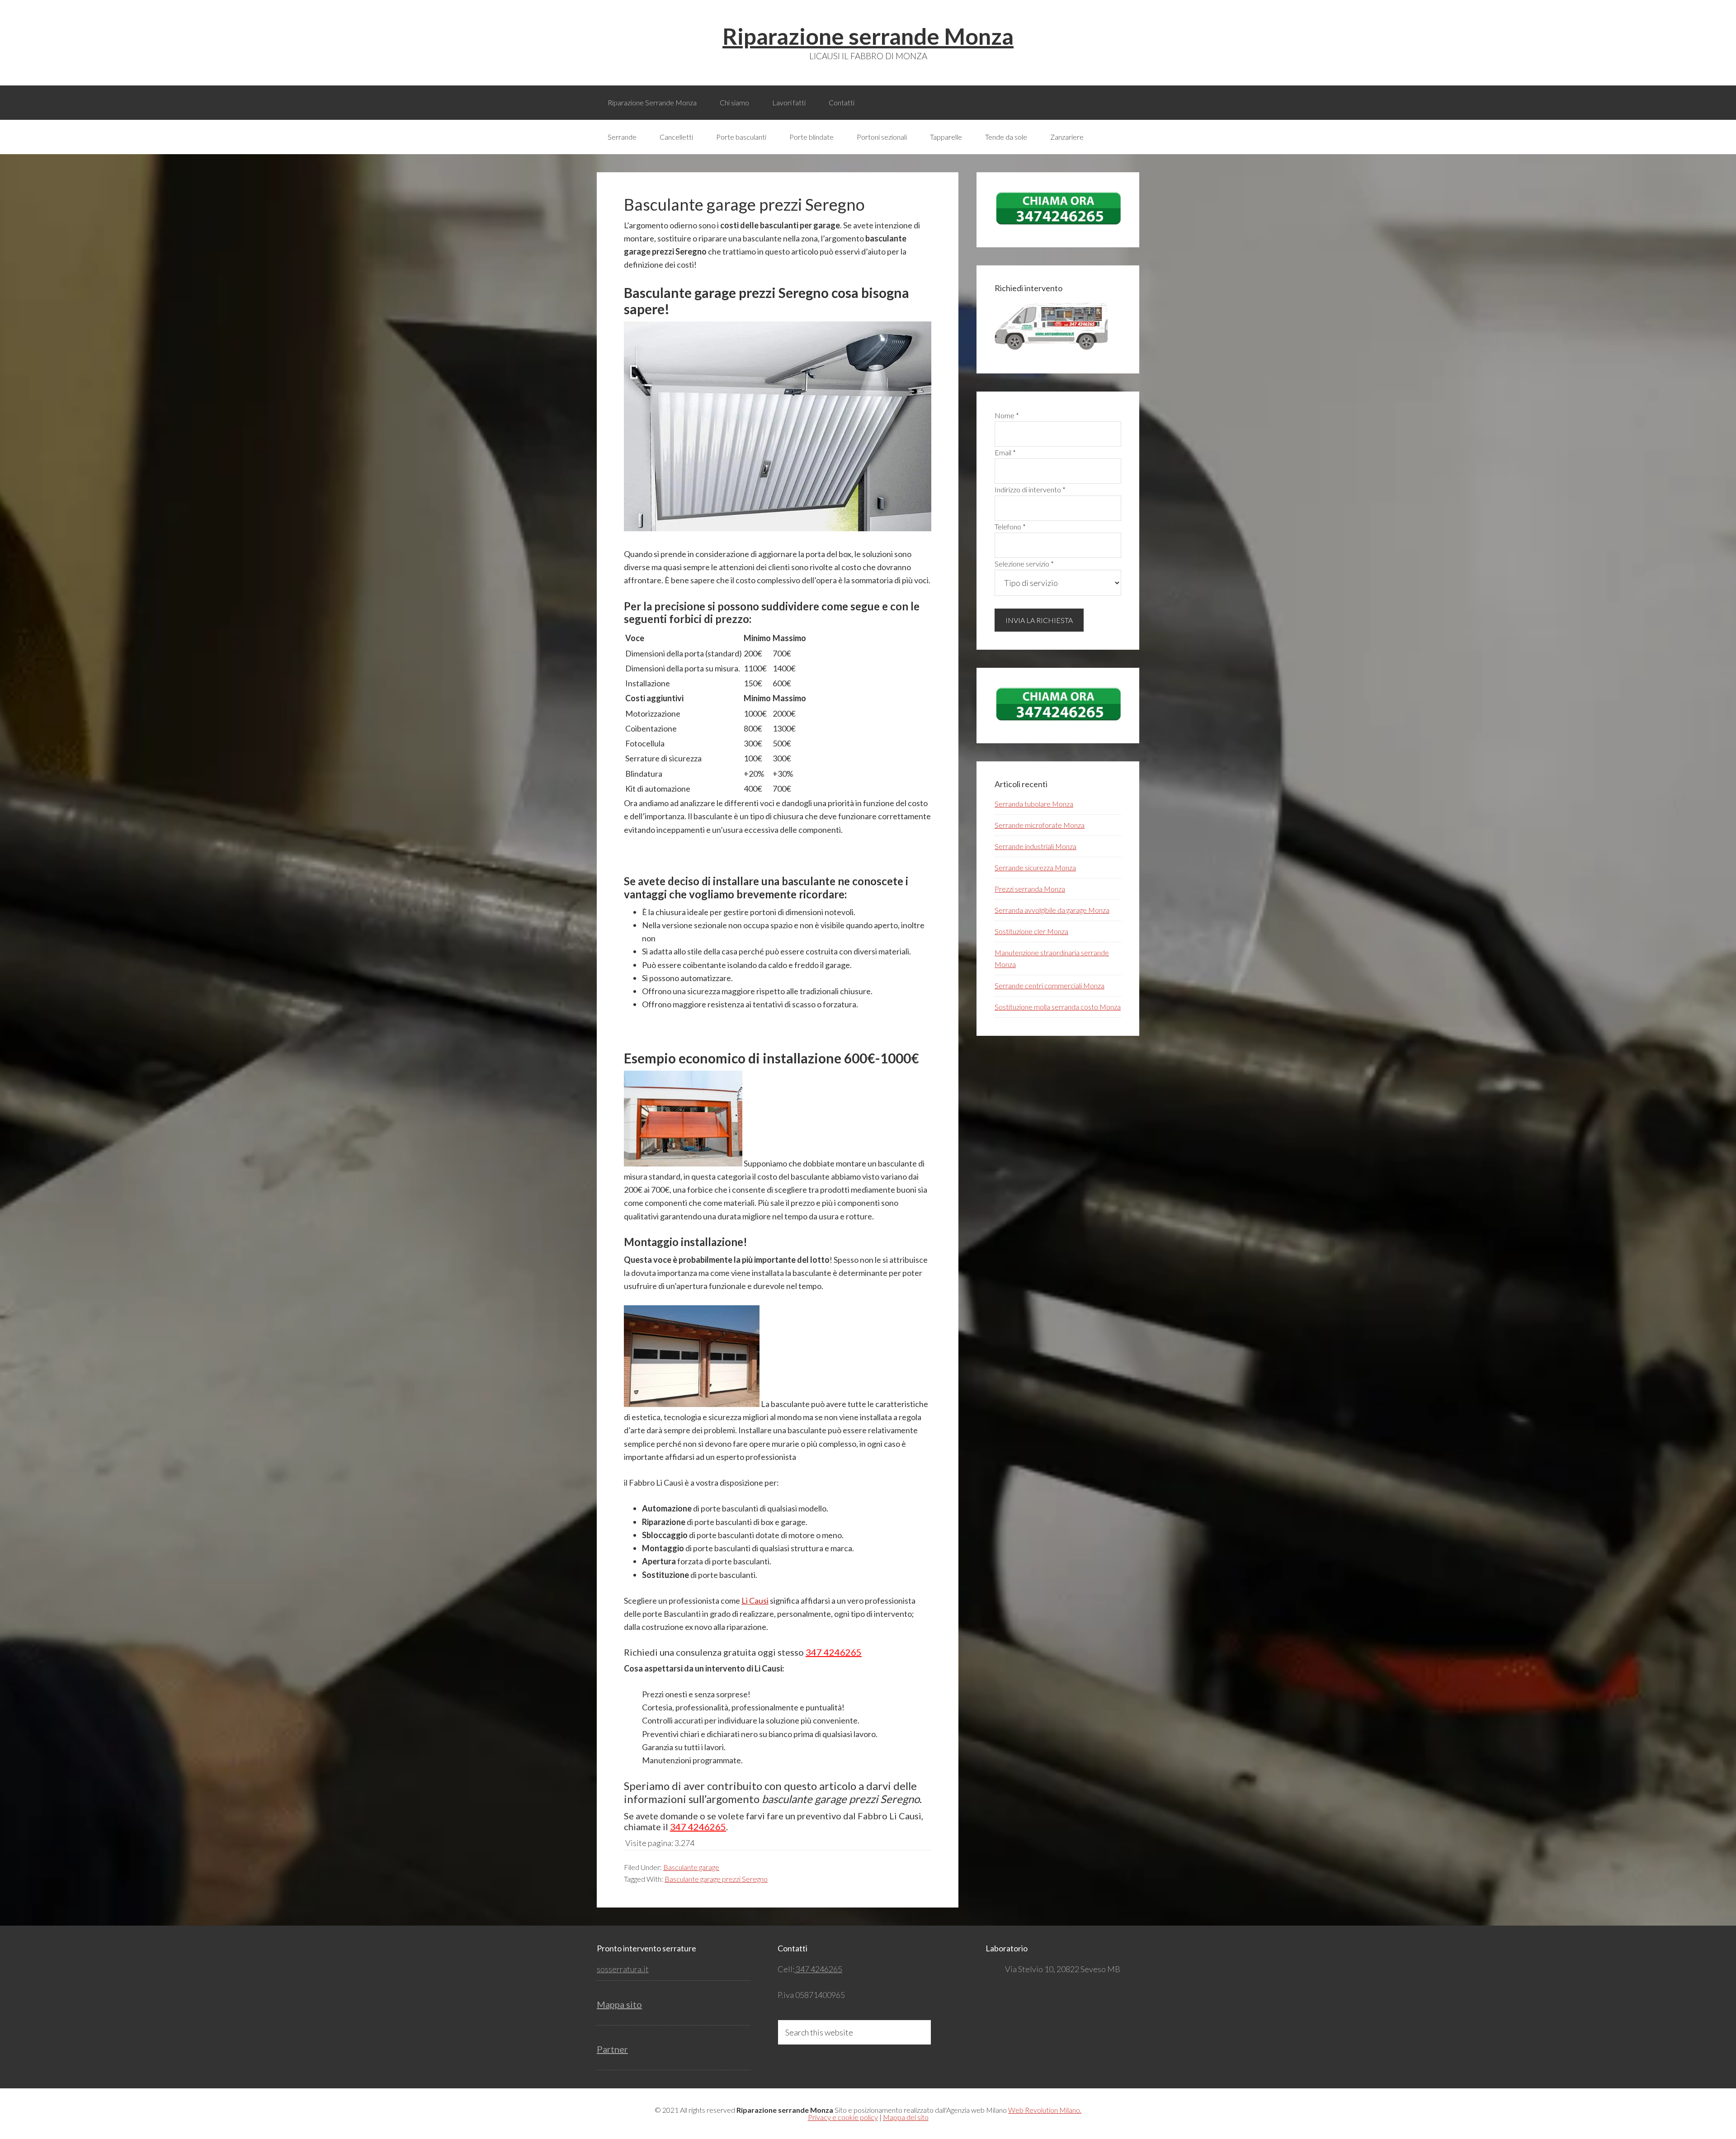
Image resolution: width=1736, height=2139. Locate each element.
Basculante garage (691, 1867)
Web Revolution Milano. (1045, 2110)
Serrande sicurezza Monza (1035, 867)
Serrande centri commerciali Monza (1050, 985)
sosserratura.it (623, 1969)
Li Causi (755, 1601)
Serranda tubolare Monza (1034, 804)
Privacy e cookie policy (843, 2117)
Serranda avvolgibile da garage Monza (1052, 910)
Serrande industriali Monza (1035, 846)
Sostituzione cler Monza (1031, 931)
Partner (612, 2049)
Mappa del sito (906, 2117)
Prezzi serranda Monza (1030, 889)
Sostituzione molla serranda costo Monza (1058, 1007)
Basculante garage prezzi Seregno (716, 1879)
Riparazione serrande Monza (868, 36)
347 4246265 (834, 1652)
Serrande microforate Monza (1040, 825)
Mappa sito (619, 2004)
